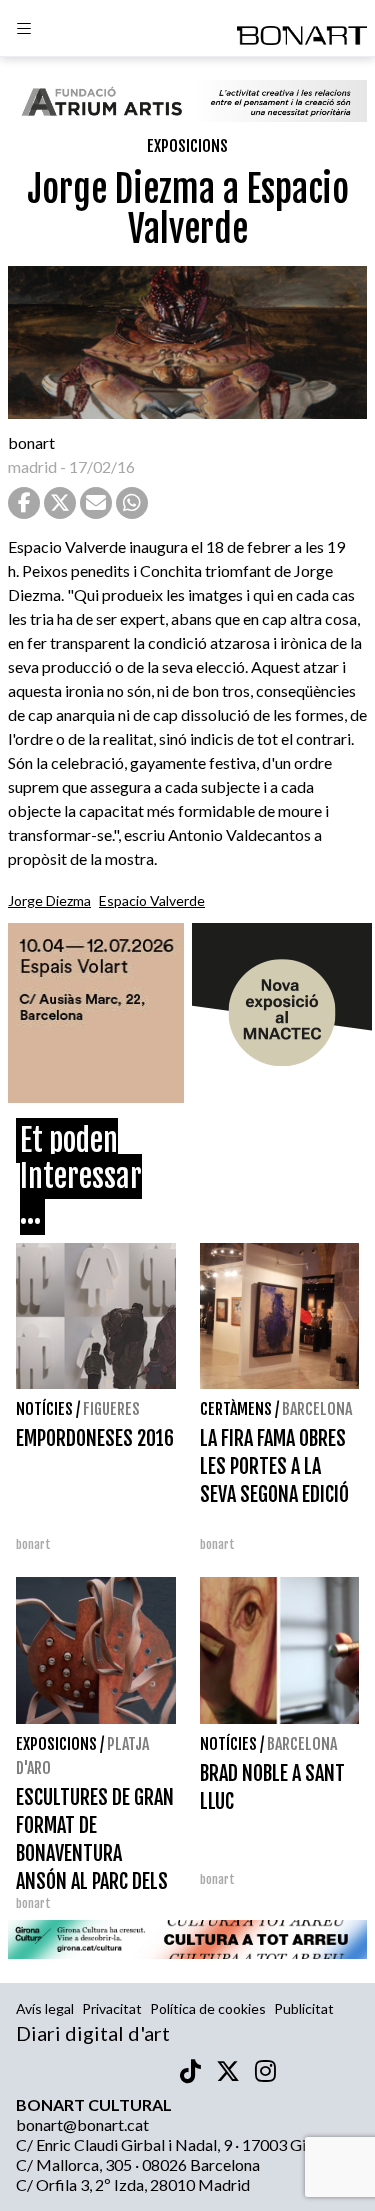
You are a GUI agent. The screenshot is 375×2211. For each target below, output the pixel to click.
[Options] (24, 31)
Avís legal (45, 2008)
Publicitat (304, 2008)
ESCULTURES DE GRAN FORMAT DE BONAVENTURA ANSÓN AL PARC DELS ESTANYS (95, 1853)
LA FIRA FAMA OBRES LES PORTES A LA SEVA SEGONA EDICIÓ (274, 1466)
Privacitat (112, 2008)
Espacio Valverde (152, 900)
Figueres (111, 1409)
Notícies (44, 1409)
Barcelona (317, 1409)
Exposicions (187, 146)
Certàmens (236, 1409)
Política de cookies (208, 2008)
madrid (32, 466)
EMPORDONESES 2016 (95, 1438)
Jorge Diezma (49, 900)
